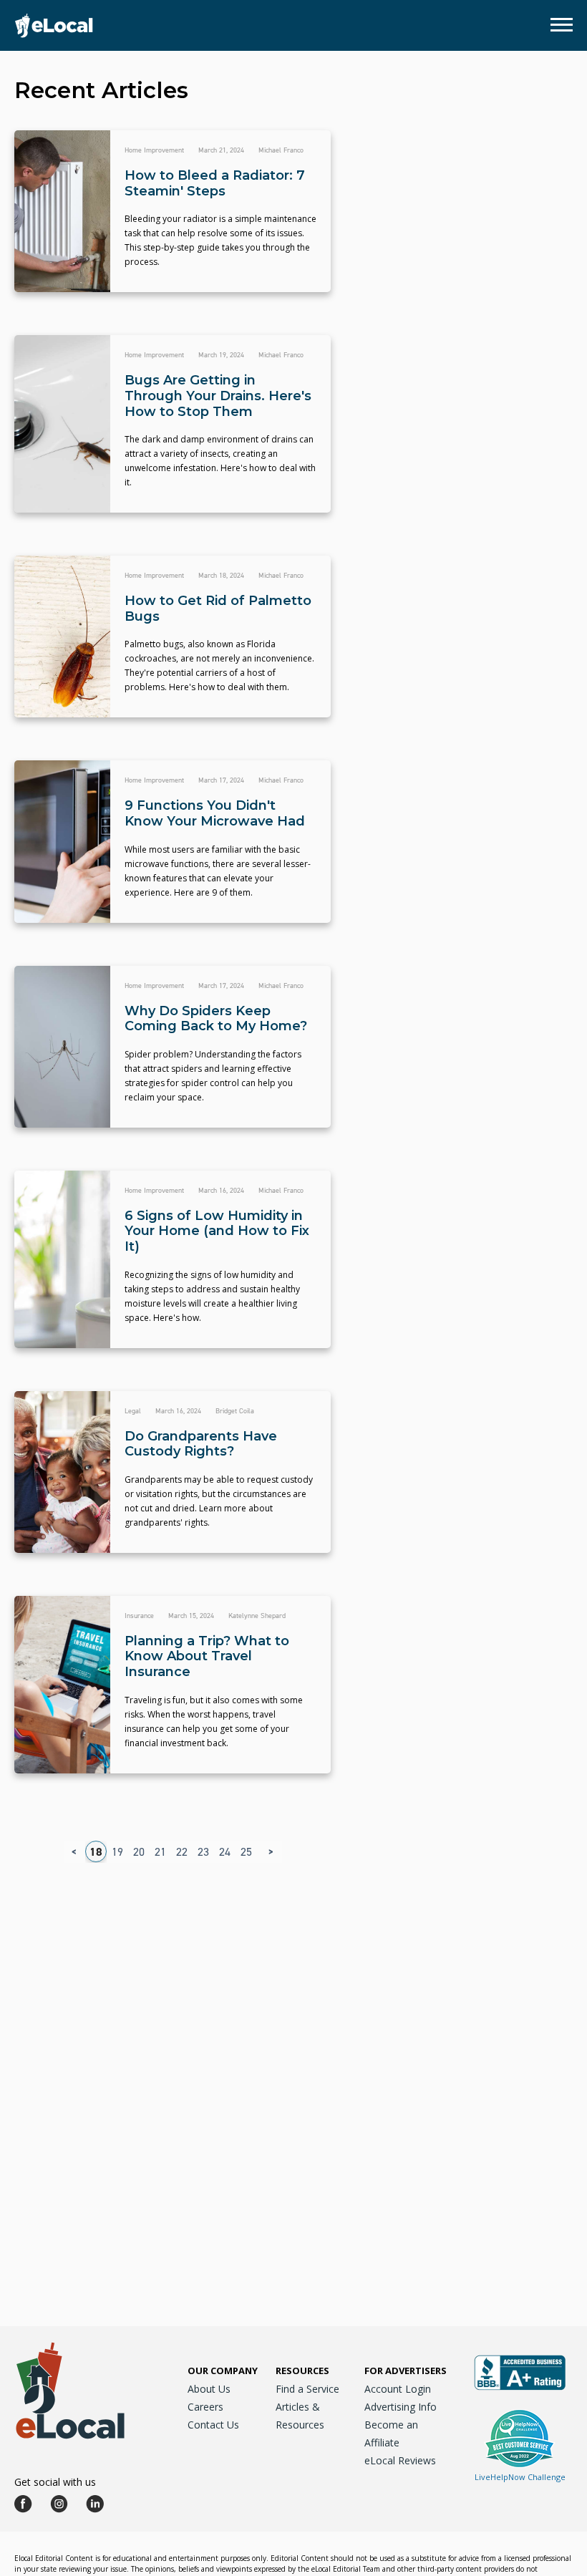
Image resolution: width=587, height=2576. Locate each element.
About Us (209, 2389)
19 (117, 1852)
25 (246, 1852)
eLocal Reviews (400, 2460)
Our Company (223, 2371)
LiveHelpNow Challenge (520, 2477)
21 (160, 1852)
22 (182, 1852)
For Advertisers (406, 2371)
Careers (205, 2407)
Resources (302, 2371)
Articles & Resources (300, 2416)
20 (139, 1852)
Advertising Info (401, 2407)
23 (203, 1852)
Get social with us (55, 2482)
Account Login (398, 2389)
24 (225, 1852)
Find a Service (307, 2389)
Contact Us (213, 2425)
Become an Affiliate (391, 2434)
